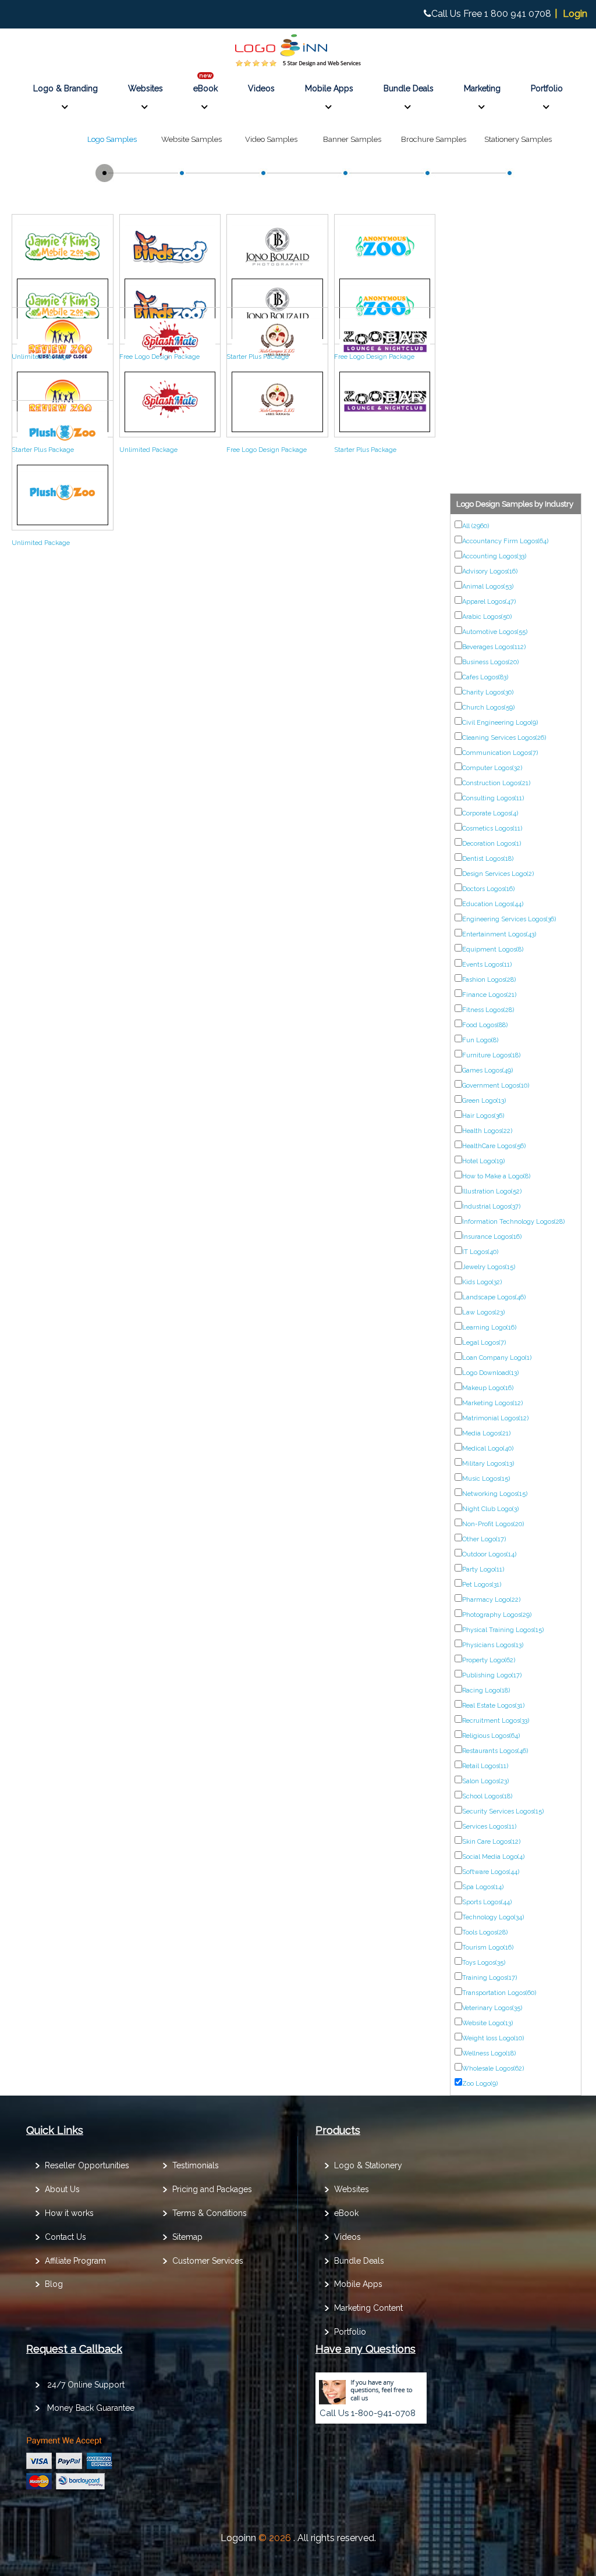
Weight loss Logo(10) (493, 2038)
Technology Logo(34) (493, 1917)
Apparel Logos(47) (489, 602)
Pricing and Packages (212, 2189)
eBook (205, 88)
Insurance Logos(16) (492, 1237)
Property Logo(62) (489, 1660)
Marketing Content (368, 2308)
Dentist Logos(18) (488, 859)
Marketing (482, 88)
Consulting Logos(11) (493, 798)
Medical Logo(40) (488, 1449)
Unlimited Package (41, 357)
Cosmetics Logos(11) (492, 829)
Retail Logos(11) (485, 1766)
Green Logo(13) (484, 1101)
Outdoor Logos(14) (489, 1554)
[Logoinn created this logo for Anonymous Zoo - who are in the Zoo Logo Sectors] (385, 270)
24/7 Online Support (86, 2385)
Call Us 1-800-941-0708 (368, 2413)
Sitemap (187, 2237)
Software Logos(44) (491, 1872)
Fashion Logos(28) (489, 980)
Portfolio (547, 88)
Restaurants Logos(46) (495, 1751)
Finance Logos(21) (489, 995)
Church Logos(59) (488, 708)
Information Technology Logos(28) (513, 1222)
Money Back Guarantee (91, 2408)
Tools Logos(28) (485, 1932)
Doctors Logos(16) (488, 889)
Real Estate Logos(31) (493, 1706)
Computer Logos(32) (492, 768)
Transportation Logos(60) (499, 1993)
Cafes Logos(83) (485, 677)
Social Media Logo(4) (493, 1857)
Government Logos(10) (496, 1086)
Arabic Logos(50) (487, 617)
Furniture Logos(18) (491, 1055)
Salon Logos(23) (485, 1781)
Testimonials (196, 2165)
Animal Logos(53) (488, 587)
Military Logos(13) (488, 1464)
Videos (261, 88)
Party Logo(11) (483, 1570)
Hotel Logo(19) (483, 1161)
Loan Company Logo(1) (497, 1358)
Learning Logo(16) (489, 1328)
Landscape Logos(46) (494, 1297)
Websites (146, 88)
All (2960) (476, 526)
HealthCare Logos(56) (494, 1146)
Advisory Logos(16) (490, 571)
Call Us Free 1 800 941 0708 (491, 14)
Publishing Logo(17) (492, 1675)
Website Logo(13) (487, 2023)
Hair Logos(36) (483, 1116)
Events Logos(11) (487, 965)
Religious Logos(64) (491, 1736)
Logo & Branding (65, 88)
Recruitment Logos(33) (496, 1721)
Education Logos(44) (493, 904)
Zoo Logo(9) (480, 2084)
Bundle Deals (409, 88)
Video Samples (271, 139)
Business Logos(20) (490, 662)
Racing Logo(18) (486, 1690)
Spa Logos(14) (483, 1887)
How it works (69, 2213)
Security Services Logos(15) (503, 1811)
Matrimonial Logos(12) (495, 1418)
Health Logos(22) (487, 1131)
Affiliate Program (75, 2261)
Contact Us (65, 2237)
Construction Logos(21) (496, 783)
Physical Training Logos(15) (503, 1630)
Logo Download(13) (490, 1373)
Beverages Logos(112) (494, 647)
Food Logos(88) (485, 1025)
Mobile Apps (329, 88)
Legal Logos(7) (484, 1343)
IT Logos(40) (480, 1252)
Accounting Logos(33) (494, 556)
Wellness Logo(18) (489, 2053)
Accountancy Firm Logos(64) (505, 541)
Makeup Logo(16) (488, 1388)
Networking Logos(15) (495, 1494)
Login (575, 14)
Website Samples (191, 139)
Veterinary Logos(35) (492, 2008)
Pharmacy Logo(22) (491, 1600)
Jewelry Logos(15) (489, 1267)
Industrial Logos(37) (491, 1207)
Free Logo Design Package (159, 357)
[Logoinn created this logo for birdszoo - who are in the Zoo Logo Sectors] (170, 270)
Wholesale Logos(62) (493, 2069)
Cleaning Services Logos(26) (504, 738)
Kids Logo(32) (482, 1282)
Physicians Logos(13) (493, 1645)
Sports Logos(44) (487, 1902)
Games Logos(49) (487, 1070)
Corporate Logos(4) (490, 813)
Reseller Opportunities (87, 2165)
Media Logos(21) (486, 1433)
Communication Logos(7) (500, 753)
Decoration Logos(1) (492, 844)
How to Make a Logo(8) (496, 1176)
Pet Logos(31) (482, 1585)
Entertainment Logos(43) (499, 934)
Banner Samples (352, 139)
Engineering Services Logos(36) (509, 919)
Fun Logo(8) (480, 1040)
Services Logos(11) (489, 1827)
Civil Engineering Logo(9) (500, 723)
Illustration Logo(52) (492, 1191)
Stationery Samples (518, 139)
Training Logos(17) (489, 1978)
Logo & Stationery (368, 2165)
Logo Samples (112, 139)
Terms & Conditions (210, 2213)
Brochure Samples (434, 139)
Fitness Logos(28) (488, 1010)
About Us (62, 2189)
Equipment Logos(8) (493, 949)
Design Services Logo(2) (498, 874)
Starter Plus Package (258, 357)
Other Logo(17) (484, 1539)
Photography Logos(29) (497, 1615)
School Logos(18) (487, 1796)
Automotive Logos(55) (495, 632)
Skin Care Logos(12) (491, 1842)
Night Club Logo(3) (490, 1509)
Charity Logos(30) (488, 692)
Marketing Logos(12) (492, 1403)
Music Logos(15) (486, 1479)
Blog (54, 2284)
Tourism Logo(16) (488, 1948)
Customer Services (208, 2261)
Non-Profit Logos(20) (493, 1524)
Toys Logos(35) (484, 1963)
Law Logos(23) (483, 1312)
